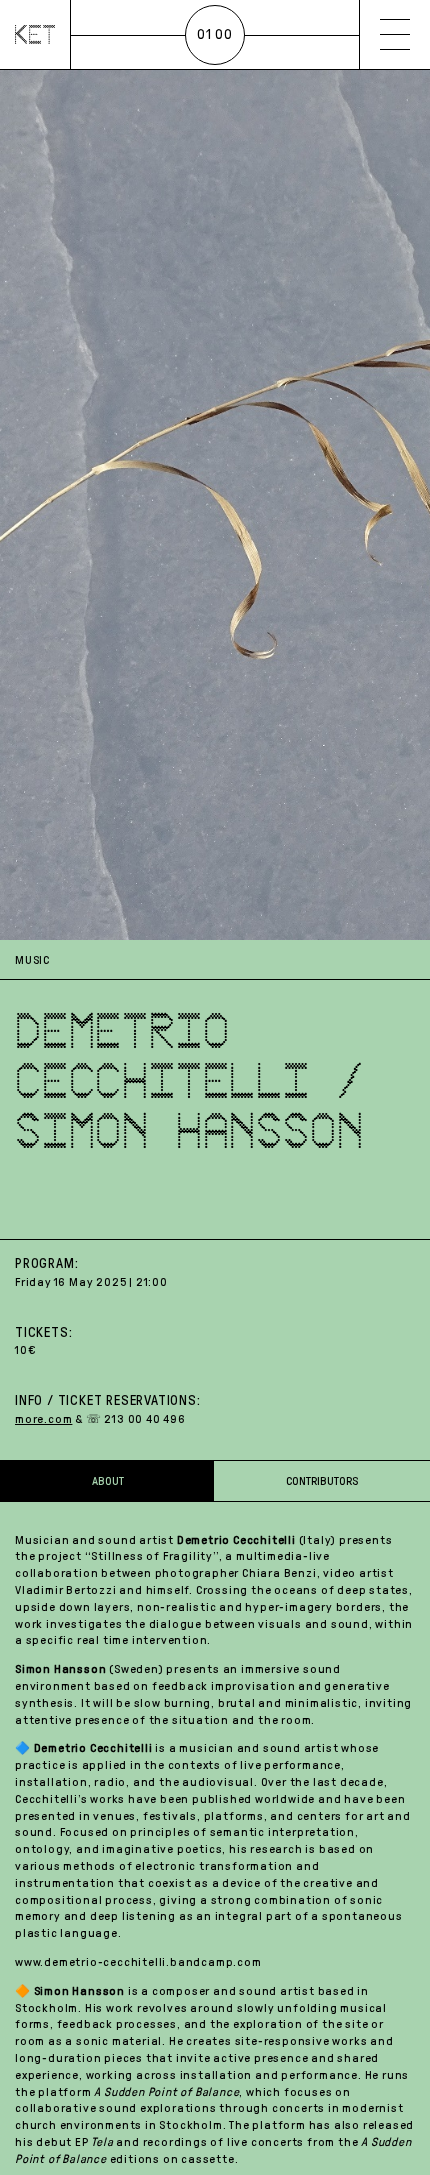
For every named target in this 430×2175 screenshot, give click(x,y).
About (108, 1481)
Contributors (322, 1481)
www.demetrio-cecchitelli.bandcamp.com (138, 1962)
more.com (43, 1419)
